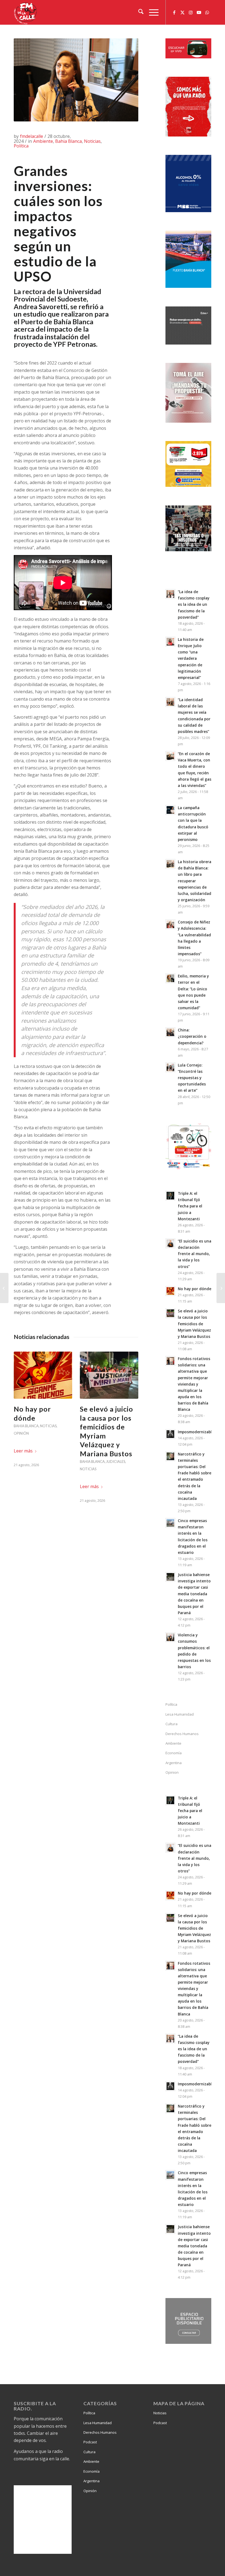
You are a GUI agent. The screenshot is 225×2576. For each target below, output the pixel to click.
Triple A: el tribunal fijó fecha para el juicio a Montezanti (190, 1206)
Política (21, 146)
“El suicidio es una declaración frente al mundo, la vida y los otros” (195, 1254)
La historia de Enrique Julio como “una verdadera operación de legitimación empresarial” (191, 658)
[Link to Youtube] (199, 12)
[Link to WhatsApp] (207, 12)
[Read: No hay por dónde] (170, 1291)
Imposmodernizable (196, 1432)
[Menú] (151, 12)
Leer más (23, 1451)
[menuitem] (138, 12)
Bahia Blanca (68, 141)
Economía (174, 1753)
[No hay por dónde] (43, 1375)
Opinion (172, 1772)
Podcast (90, 2442)
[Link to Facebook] (174, 12)
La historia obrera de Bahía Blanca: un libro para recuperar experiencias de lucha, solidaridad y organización (195, 881)
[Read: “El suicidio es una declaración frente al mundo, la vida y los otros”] (170, 1243)
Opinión (21, 1433)
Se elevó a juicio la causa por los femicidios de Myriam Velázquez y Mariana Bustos (194, 1324)
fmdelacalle (32, 136)
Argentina (174, 1763)
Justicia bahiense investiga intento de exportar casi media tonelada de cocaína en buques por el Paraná (194, 1594)
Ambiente (43, 141)
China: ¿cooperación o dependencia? (192, 1036)
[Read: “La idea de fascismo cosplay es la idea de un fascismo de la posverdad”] (170, 594)
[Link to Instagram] (191, 12)
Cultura (171, 1724)
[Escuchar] (188, 57)
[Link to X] (182, 12)
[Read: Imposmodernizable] (170, 1434)
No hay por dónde (195, 1289)
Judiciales (116, 1462)
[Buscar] (138, 12)
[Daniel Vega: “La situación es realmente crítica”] (4, 1288)
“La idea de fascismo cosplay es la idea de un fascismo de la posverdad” (194, 604)
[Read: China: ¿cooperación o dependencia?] (170, 1032)
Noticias (92, 141)
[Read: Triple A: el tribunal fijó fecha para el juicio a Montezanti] (170, 1196)
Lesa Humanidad (180, 1714)
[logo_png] (26, 12)
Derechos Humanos (182, 1734)
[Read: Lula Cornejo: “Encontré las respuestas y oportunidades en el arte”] (170, 1067)
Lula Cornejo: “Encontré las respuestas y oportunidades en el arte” (192, 1078)
